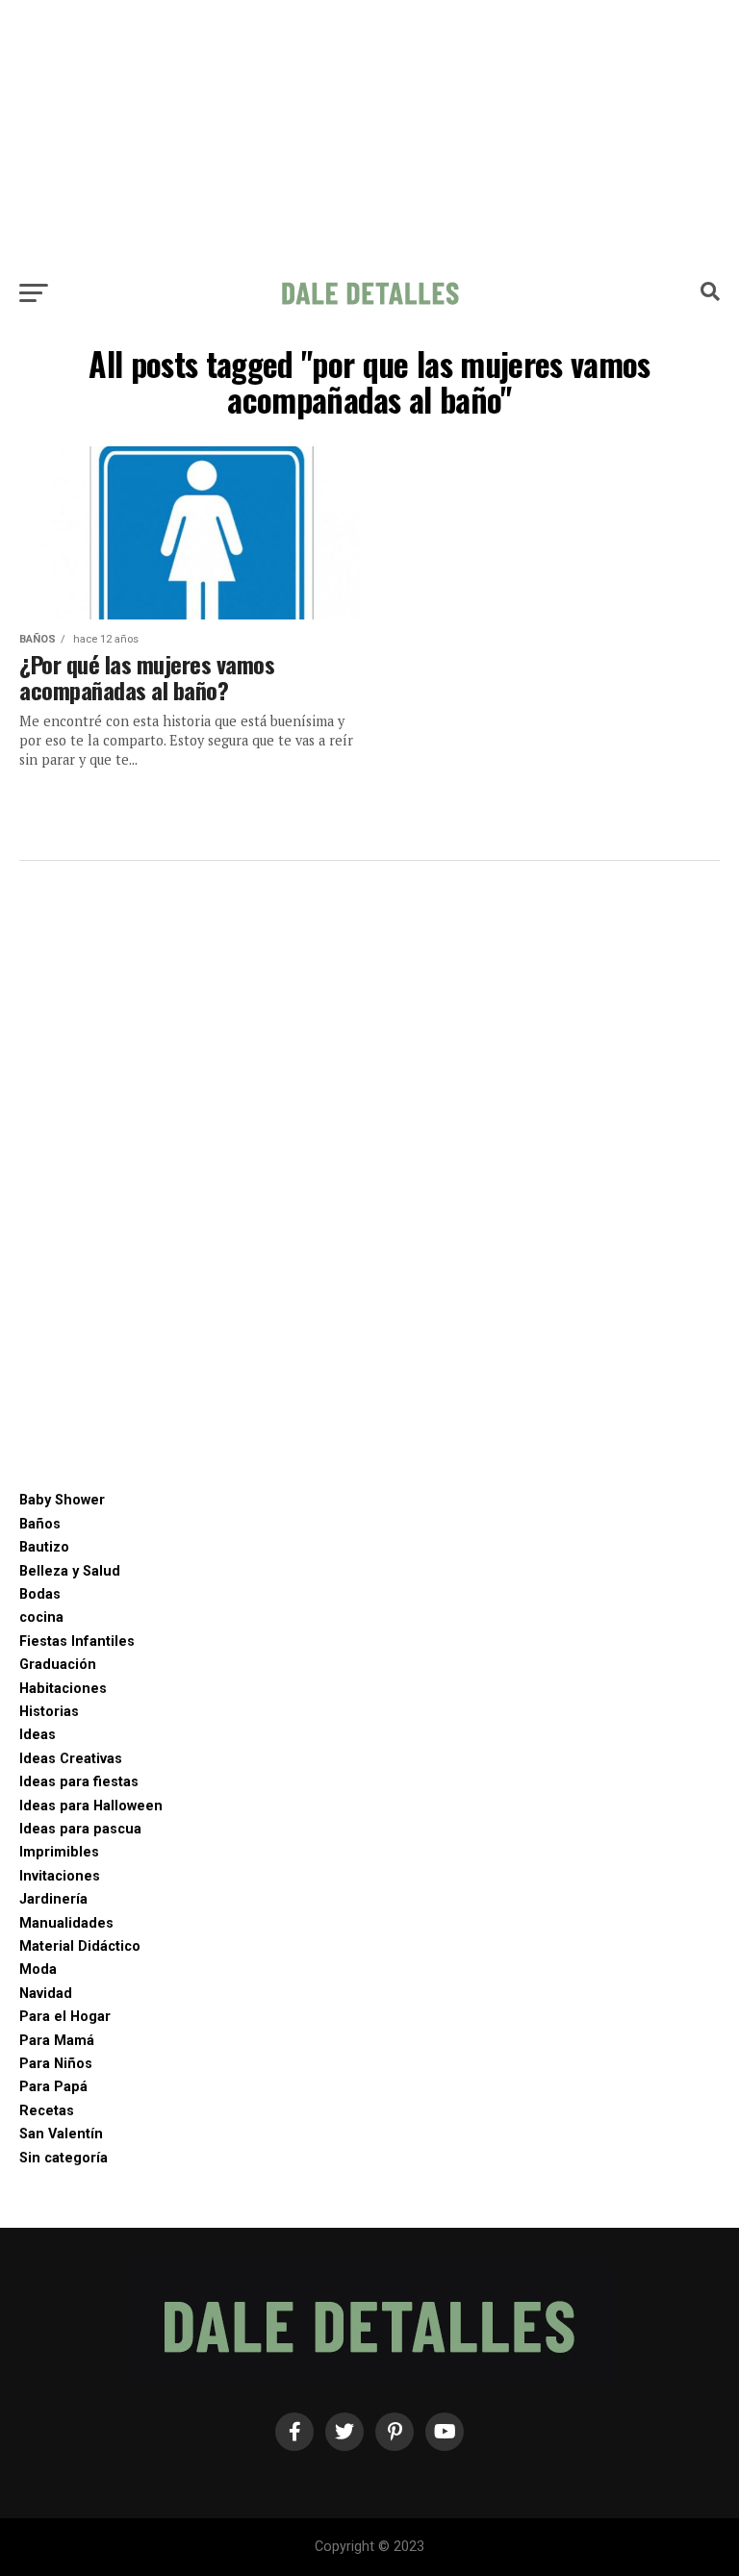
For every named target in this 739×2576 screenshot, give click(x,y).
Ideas (38, 1735)
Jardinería (53, 1899)
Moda (38, 1970)
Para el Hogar (65, 2017)
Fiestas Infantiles (77, 1642)
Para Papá (53, 2087)
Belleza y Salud (70, 1571)
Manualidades (66, 1923)
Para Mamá (57, 2041)
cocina (41, 1617)
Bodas (40, 1594)
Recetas (47, 2111)
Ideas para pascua (80, 1829)
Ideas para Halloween (91, 1806)
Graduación (58, 1665)
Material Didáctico (80, 1946)
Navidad (46, 1994)
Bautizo (44, 1547)
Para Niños (56, 2064)
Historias (49, 1712)
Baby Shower (62, 1500)
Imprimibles (59, 1852)
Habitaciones (63, 1689)
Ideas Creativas (71, 1759)
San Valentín (61, 2134)
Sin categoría (64, 2158)
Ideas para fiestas (79, 1782)
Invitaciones (60, 1876)
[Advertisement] (369, 135)
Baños (40, 1524)
